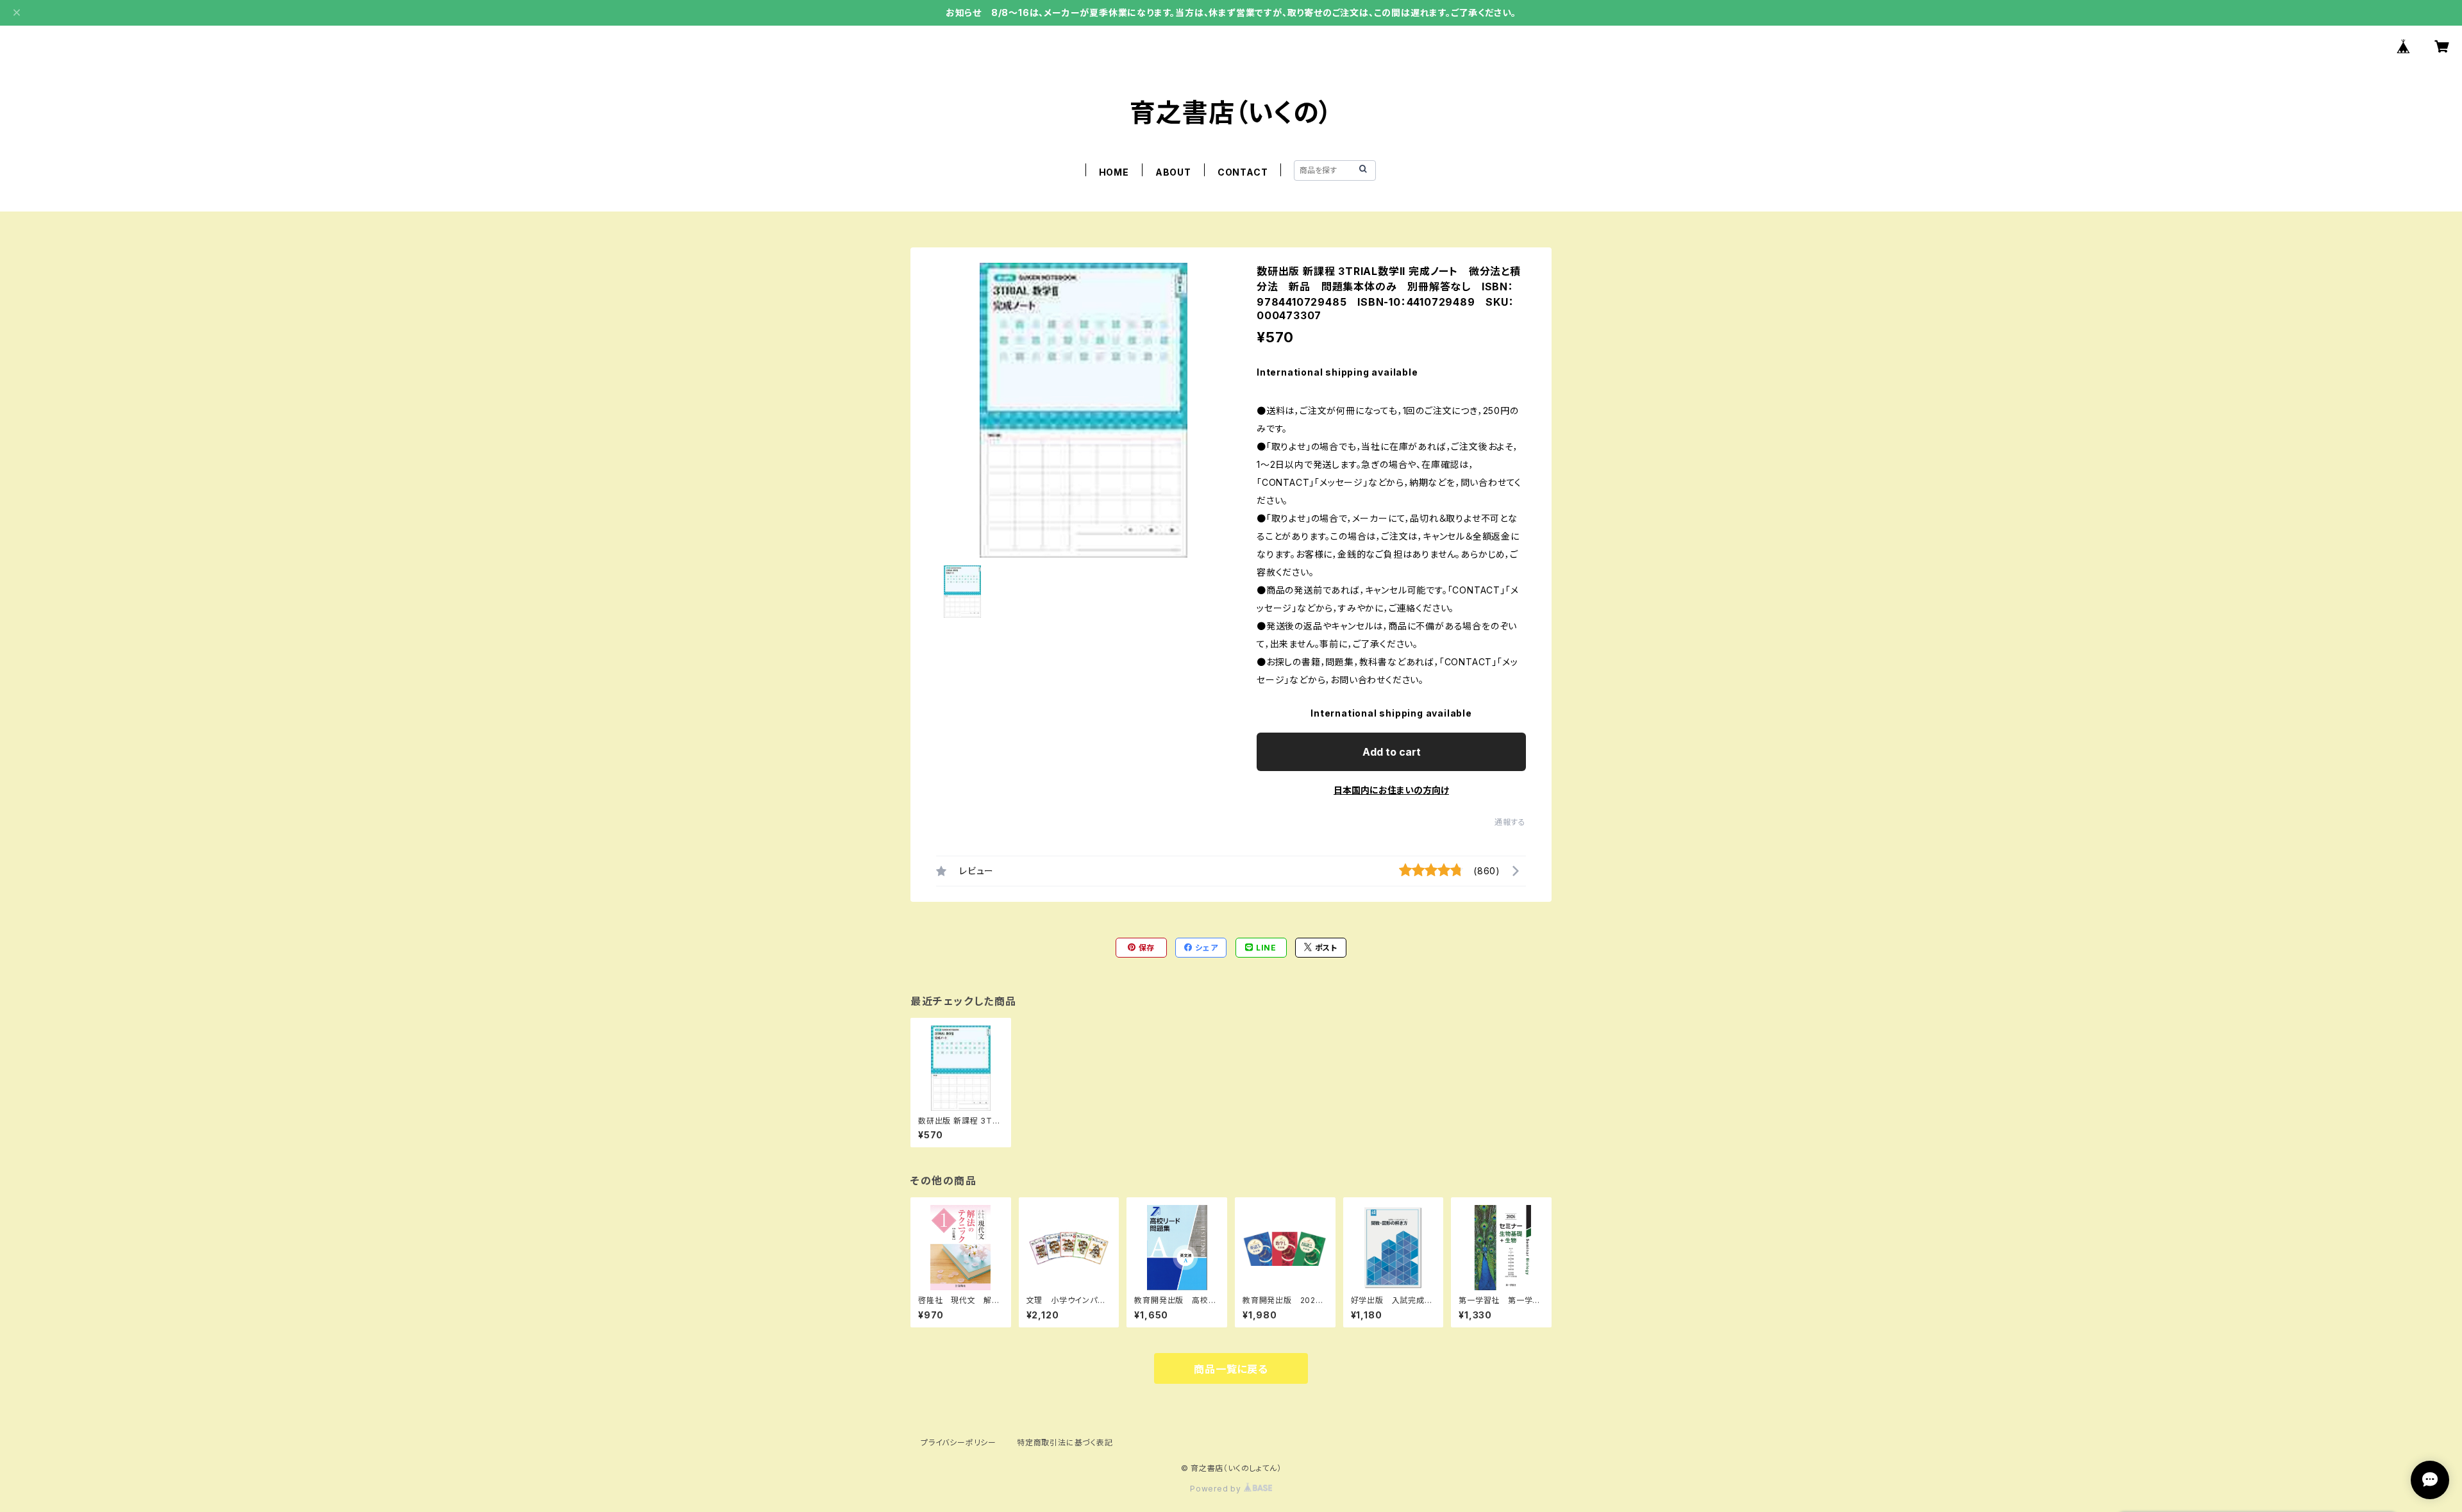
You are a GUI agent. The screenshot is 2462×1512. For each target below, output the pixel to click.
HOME (1114, 172)
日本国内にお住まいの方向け (1391, 790)
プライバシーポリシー (959, 1442)
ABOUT (1173, 172)
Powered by (1217, 1489)
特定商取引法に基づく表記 (1065, 1442)
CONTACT (1243, 172)
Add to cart (1392, 752)
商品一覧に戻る (1231, 1369)
